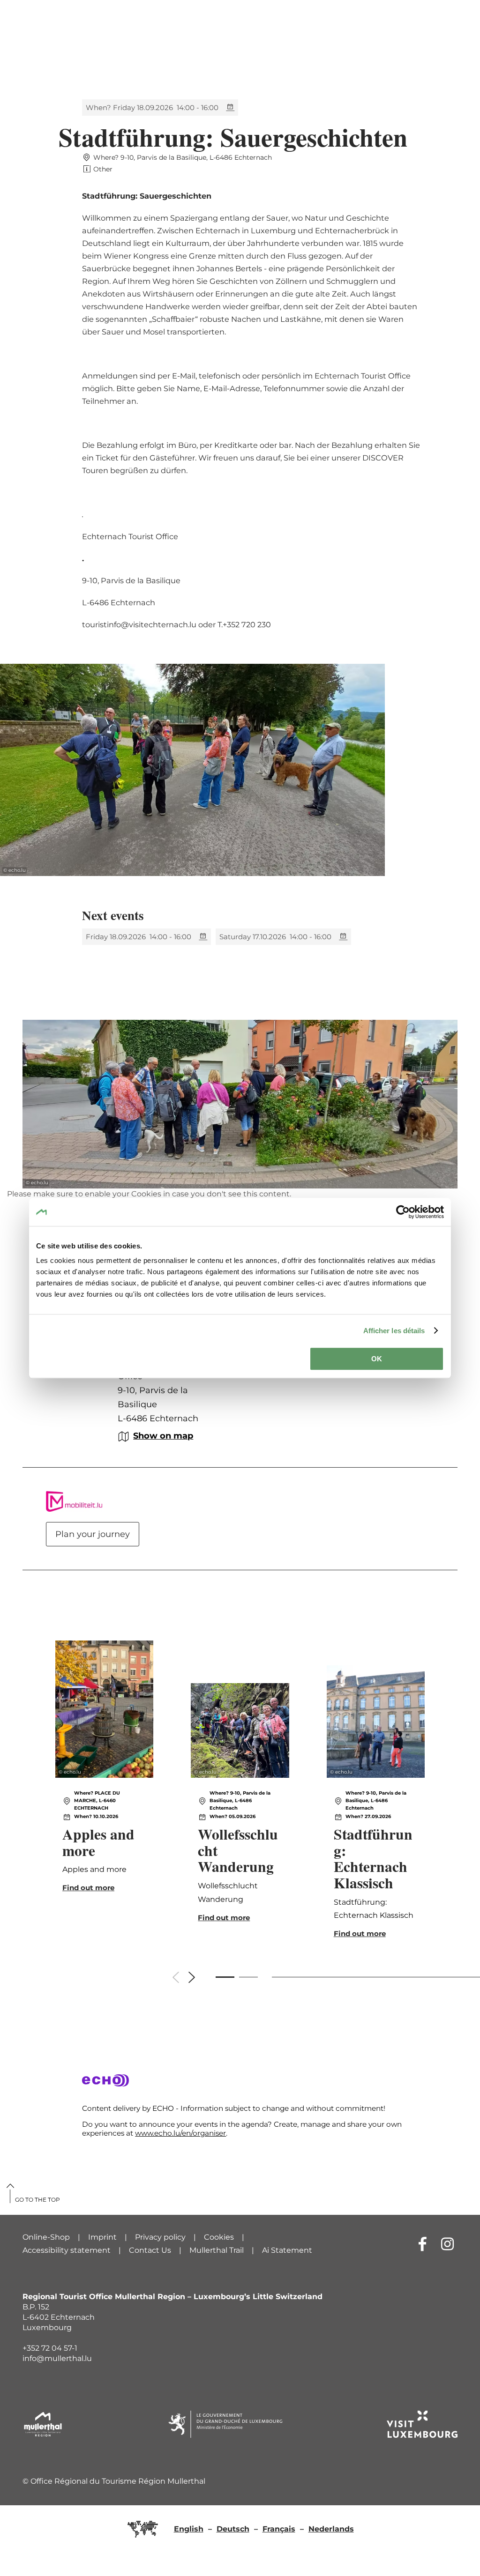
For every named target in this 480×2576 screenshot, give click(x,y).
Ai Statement (287, 2250)
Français (279, 2529)
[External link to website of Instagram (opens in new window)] (447, 2244)
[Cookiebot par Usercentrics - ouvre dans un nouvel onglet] (403, 1212)
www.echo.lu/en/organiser (180, 2133)
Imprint (102, 2237)
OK (377, 1359)
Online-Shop (46, 2237)
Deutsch (233, 2529)
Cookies (219, 2237)
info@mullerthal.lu (57, 2358)
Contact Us (150, 2250)
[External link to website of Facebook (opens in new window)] (423, 2244)
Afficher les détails (394, 1331)
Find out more (104, 1793)
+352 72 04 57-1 (50, 2348)
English (189, 2529)
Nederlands (331, 2529)
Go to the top (37, 2200)
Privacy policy (160, 2237)
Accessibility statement (67, 2250)
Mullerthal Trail (217, 2250)
